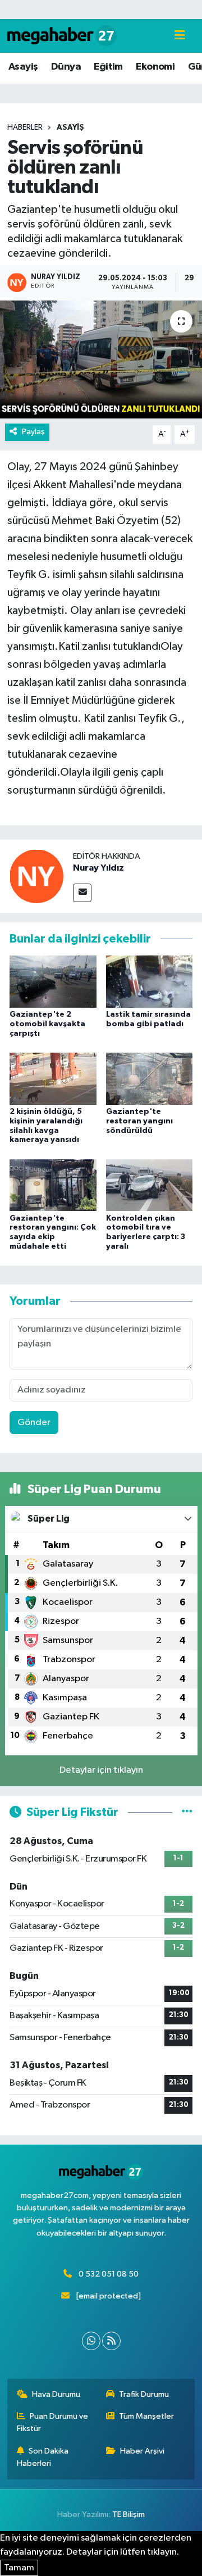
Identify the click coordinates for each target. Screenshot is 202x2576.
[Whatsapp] (91, 2341)
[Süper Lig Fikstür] (187, 1812)
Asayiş (23, 67)
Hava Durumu (56, 2394)
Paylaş (33, 432)
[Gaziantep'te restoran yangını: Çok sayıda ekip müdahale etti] (53, 1185)
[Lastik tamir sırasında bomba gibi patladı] (150, 982)
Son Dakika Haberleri (43, 2457)
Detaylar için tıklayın (101, 1770)
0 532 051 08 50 (109, 2274)
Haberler (25, 128)
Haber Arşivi (142, 2451)
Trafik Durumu (144, 2394)
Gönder (34, 1423)
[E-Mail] (82, 893)
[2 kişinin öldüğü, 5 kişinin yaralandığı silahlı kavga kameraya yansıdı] (53, 1078)
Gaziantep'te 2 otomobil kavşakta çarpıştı (47, 1024)
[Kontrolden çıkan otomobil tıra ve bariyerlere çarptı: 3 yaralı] (150, 1185)
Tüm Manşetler (146, 2416)
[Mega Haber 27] (62, 36)
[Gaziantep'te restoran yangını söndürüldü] (150, 1078)
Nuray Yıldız (98, 868)
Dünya (66, 67)
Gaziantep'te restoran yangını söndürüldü (139, 1121)
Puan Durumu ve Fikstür (53, 2422)
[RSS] (111, 2341)
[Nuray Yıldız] (36, 876)
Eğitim (108, 67)
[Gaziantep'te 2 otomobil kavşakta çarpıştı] (53, 982)
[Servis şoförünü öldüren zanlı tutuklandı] (101, 360)
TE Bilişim (128, 2514)
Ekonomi (155, 67)
